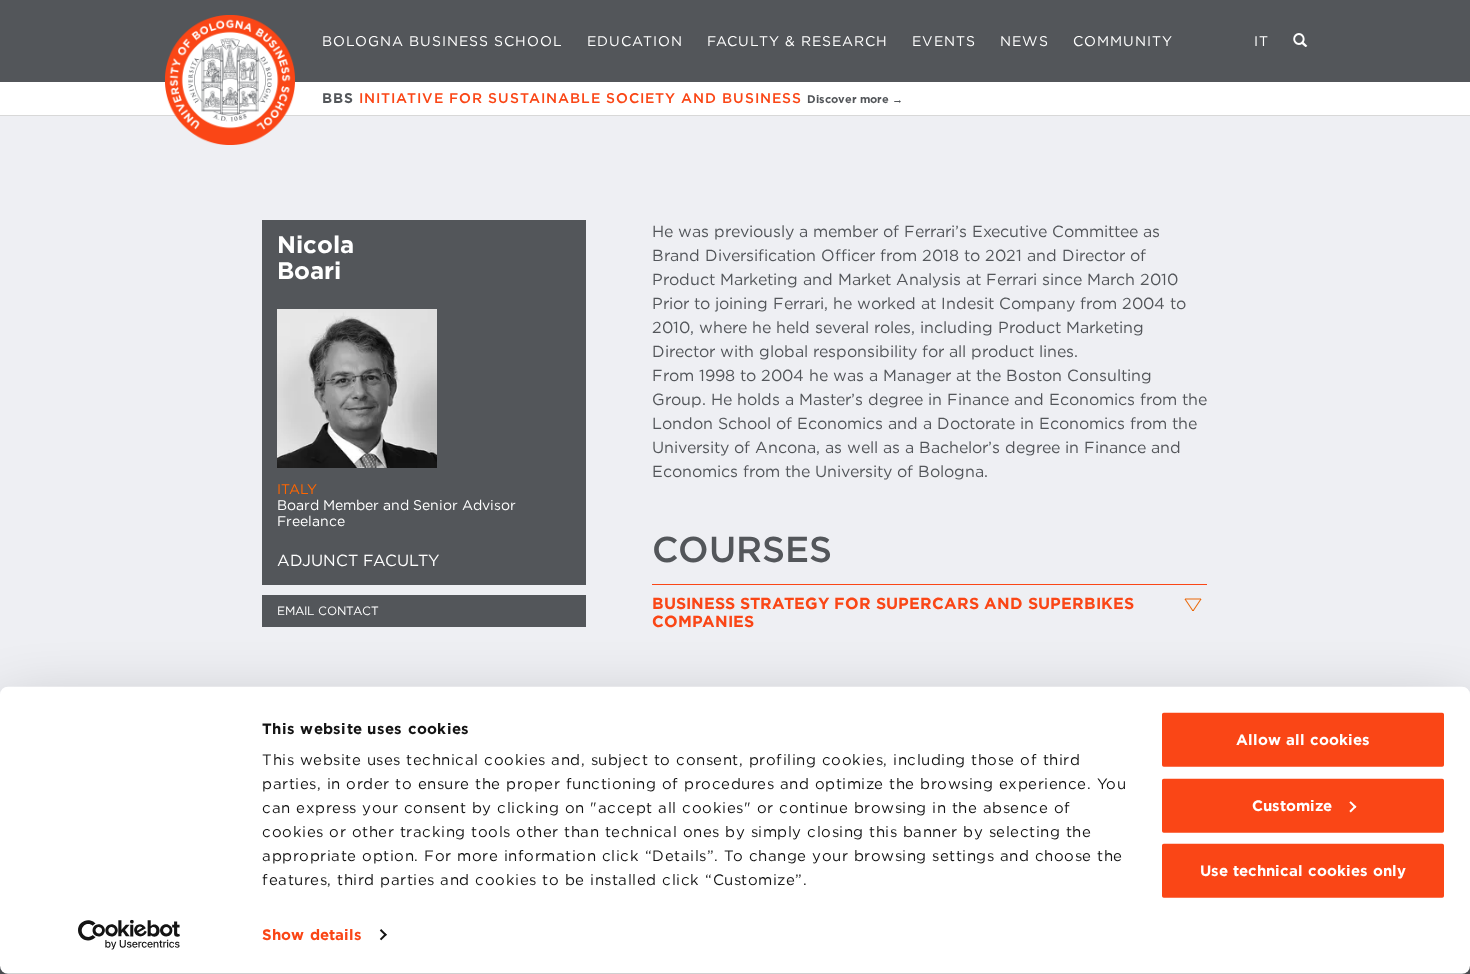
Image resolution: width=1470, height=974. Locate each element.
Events (944, 41)
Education (635, 41)
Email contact (328, 610)
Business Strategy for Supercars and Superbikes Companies (893, 612)
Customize (1292, 805)
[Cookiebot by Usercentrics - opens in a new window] (129, 935)
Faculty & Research (797, 41)
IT (1261, 41)
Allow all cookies (1303, 740)
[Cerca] (1300, 41)
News (1024, 41)
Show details (312, 935)
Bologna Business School (442, 41)
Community (1123, 41)
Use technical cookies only (1303, 871)
